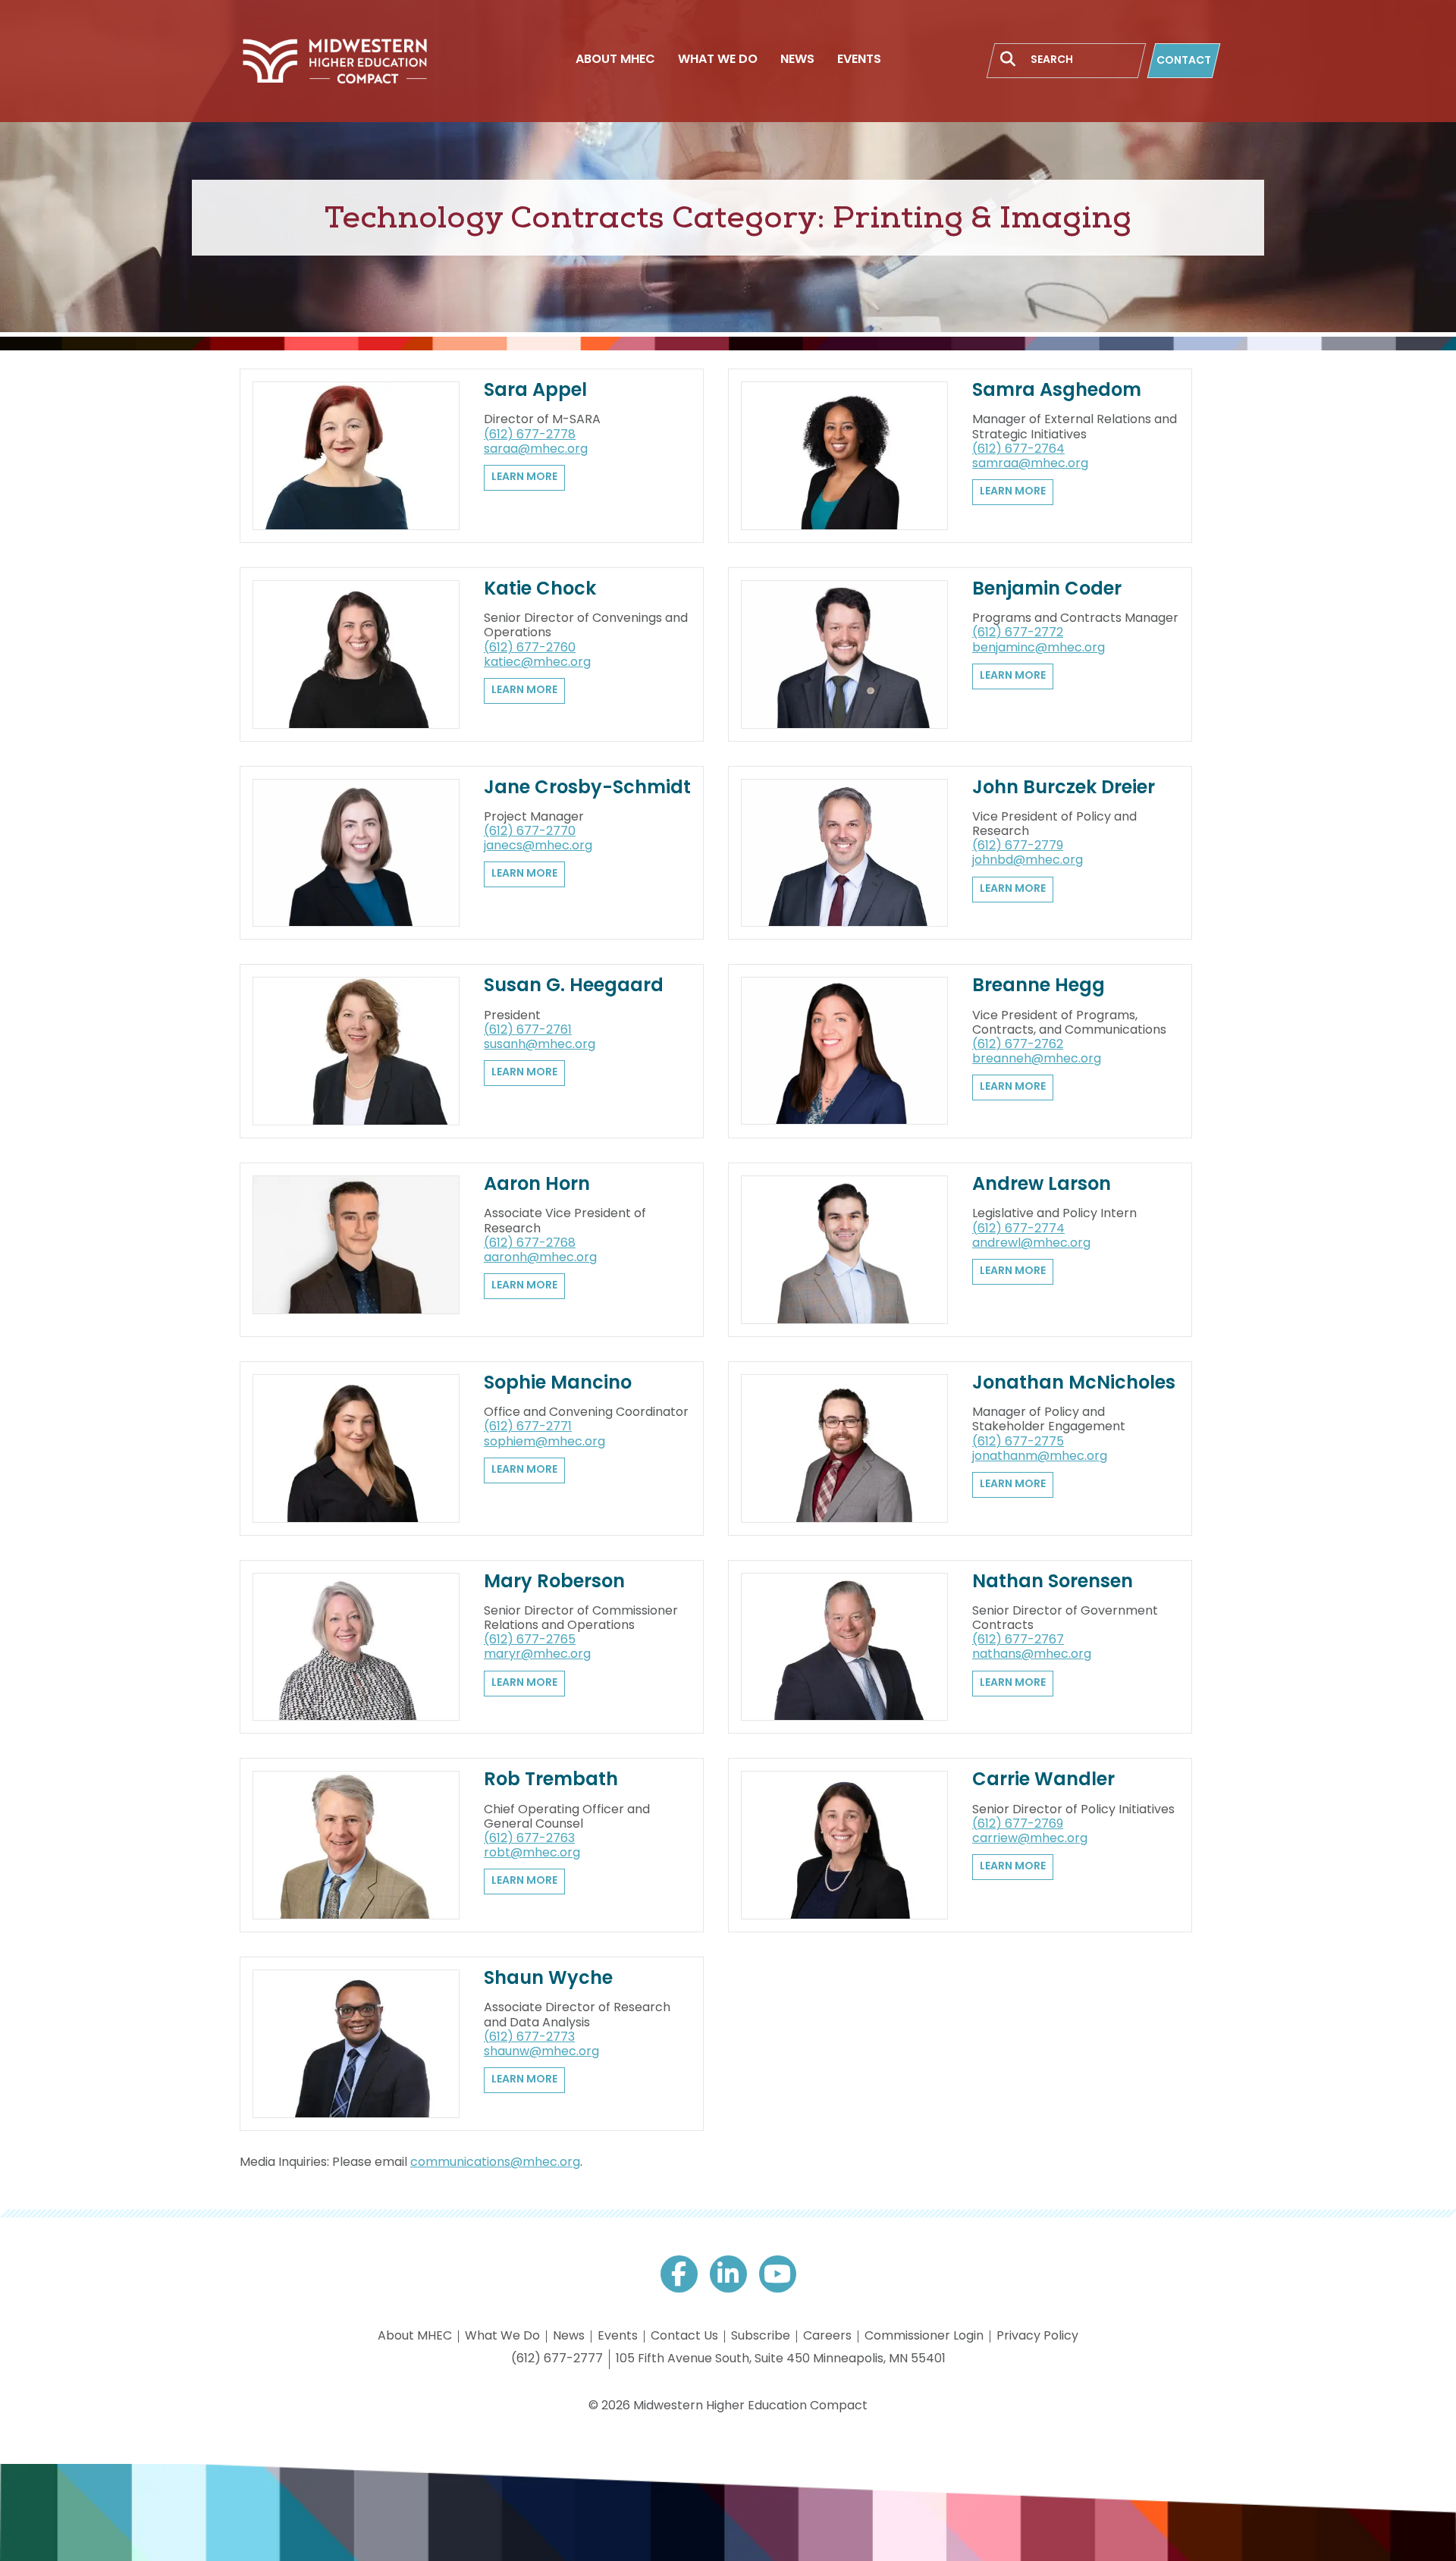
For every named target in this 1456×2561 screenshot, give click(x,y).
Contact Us (684, 2337)
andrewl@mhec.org (1031, 1244)
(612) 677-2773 (529, 2038)
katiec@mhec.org (537, 663)
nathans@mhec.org (1032, 1655)
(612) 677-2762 (1018, 1045)
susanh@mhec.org (540, 1045)
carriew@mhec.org (1030, 1839)
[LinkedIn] (728, 2274)
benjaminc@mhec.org (1039, 648)
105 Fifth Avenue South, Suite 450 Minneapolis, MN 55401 (781, 2359)
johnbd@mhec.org (1028, 861)
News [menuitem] (797, 60)
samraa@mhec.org (1030, 464)
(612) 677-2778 (530, 435)
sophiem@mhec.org (544, 1442)
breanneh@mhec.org (1037, 1059)
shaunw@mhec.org (541, 2052)
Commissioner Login (924, 2337)
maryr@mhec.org (537, 1655)
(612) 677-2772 (1018, 633)
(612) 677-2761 (528, 1031)
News (569, 2337)
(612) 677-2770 (530, 832)
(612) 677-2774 (1018, 1229)
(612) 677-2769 (1018, 1825)
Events (618, 2337)
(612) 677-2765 (530, 1640)
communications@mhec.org (495, 2163)
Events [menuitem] (859, 60)
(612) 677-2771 (528, 1427)
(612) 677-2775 (1018, 1442)
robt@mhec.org (532, 1853)
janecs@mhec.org (538, 846)
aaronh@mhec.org (540, 1258)
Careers (827, 2337)
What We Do (502, 2337)
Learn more (524, 477)
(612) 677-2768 (530, 1244)
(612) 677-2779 (1018, 846)
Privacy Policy (1037, 2337)
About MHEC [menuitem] (615, 60)
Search (1008, 59)
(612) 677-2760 (530, 648)
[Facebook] (679, 2274)
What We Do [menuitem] (718, 60)
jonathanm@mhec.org (1040, 1457)
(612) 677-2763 (529, 1839)
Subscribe (761, 2337)
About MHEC (415, 2337)
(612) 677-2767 (1018, 1640)
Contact (1184, 61)
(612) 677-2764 (1018, 450)
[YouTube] (778, 2274)
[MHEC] (334, 61)
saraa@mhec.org (536, 450)
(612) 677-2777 (557, 2359)
